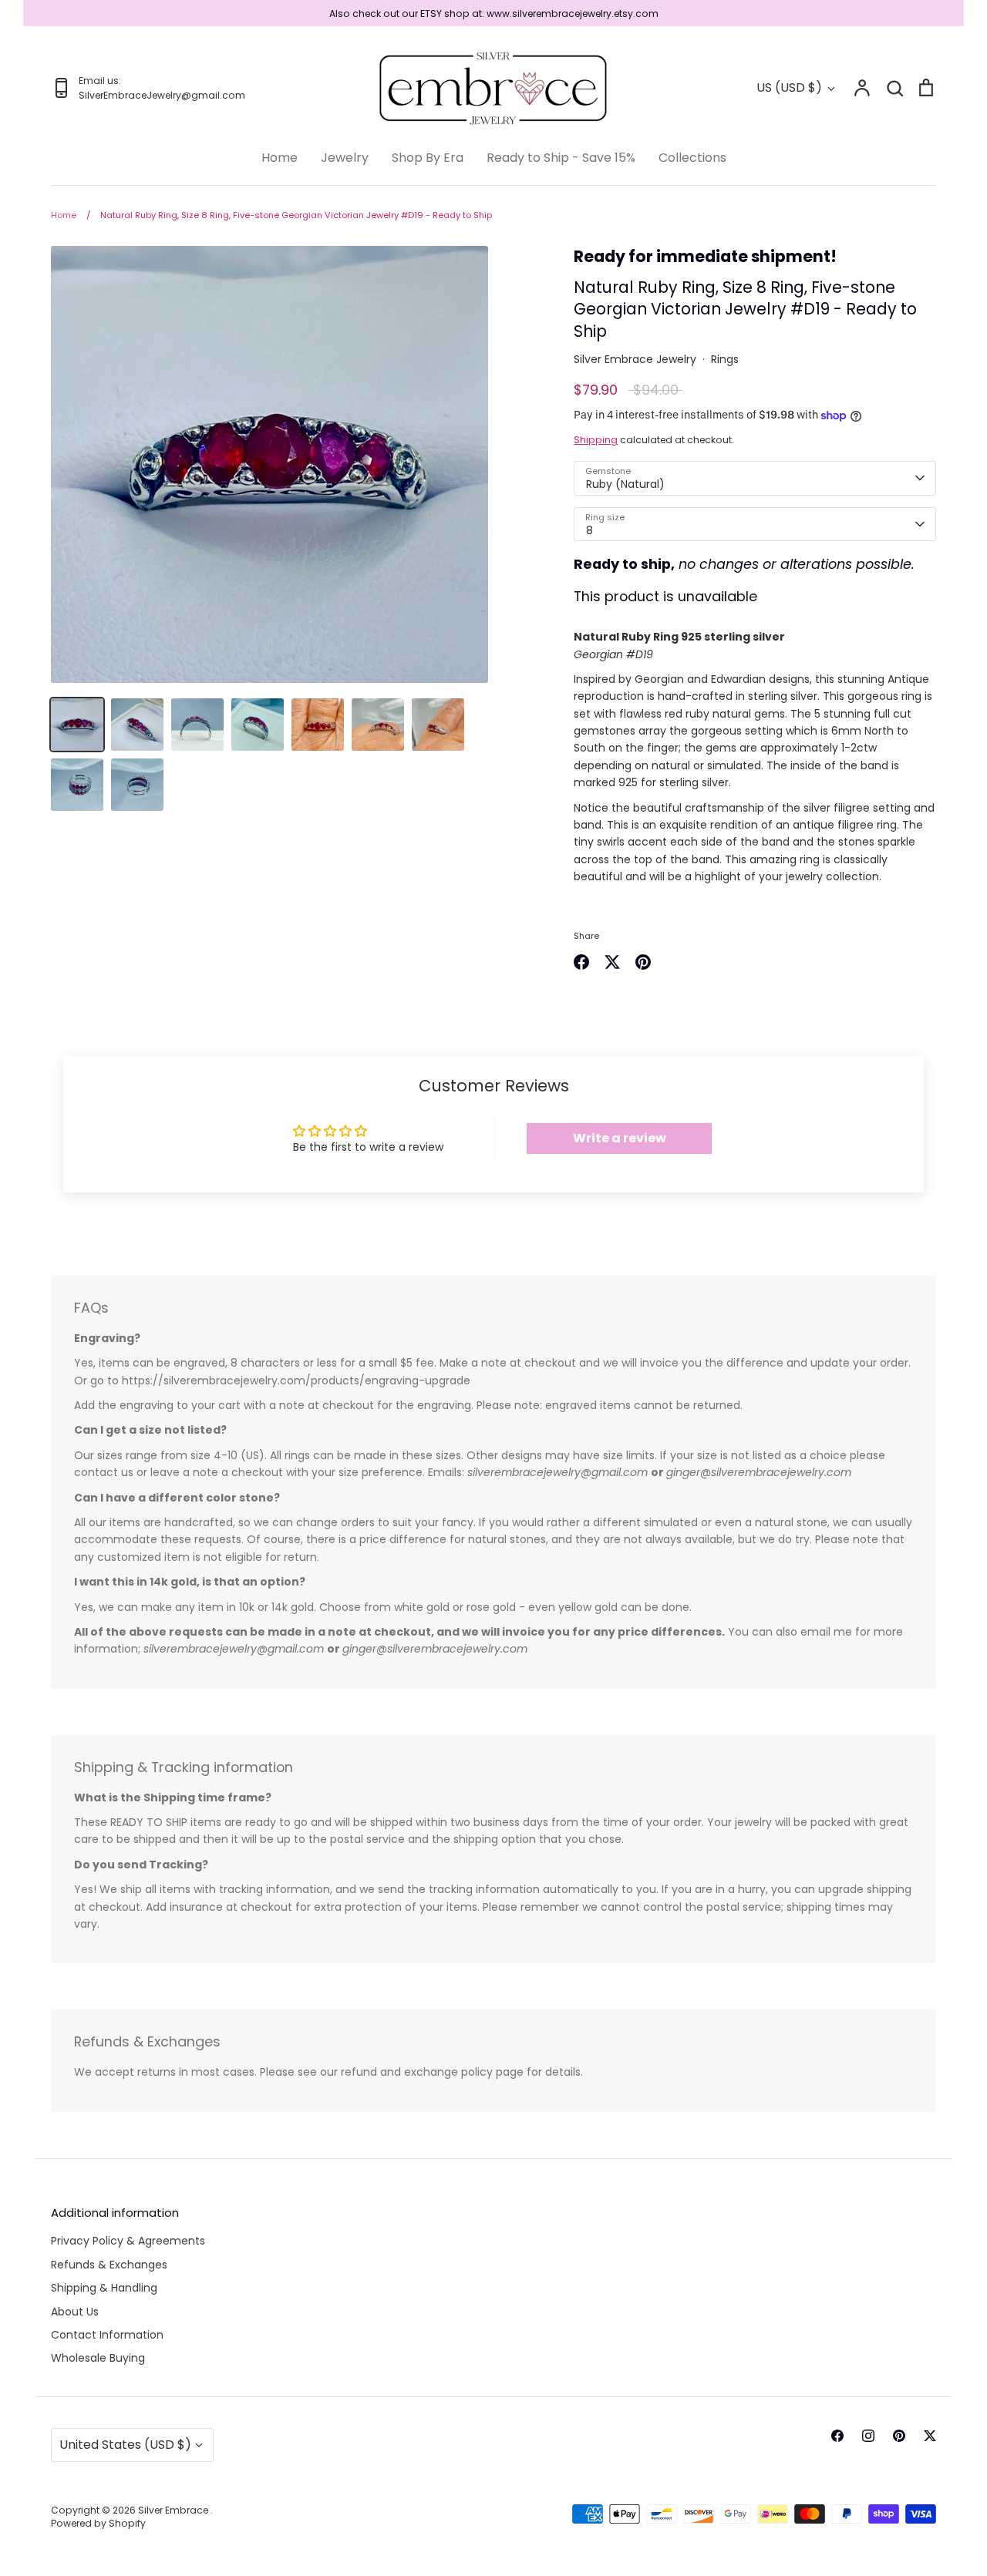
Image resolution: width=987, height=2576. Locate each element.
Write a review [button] (620, 1138)
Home (280, 158)
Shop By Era (428, 158)
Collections (692, 158)
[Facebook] (837, 2436)
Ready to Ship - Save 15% (561, 158)
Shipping (596, 440)
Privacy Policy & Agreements (128, 2241)
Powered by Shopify (98, 2523)
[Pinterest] (899, 2436)
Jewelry (345, 158)
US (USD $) (789, 87)
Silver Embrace (174, 2510)
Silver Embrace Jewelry (635, 359)
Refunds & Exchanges (109, 2265)
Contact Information (107, 2335)
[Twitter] (930, 2436)
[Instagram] (868, 2436)
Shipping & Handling (104, 2288)
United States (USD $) (125, 2445)
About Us (75, 2312)
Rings (725, 359)
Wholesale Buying (98, 2358)
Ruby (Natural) (625, 484)
